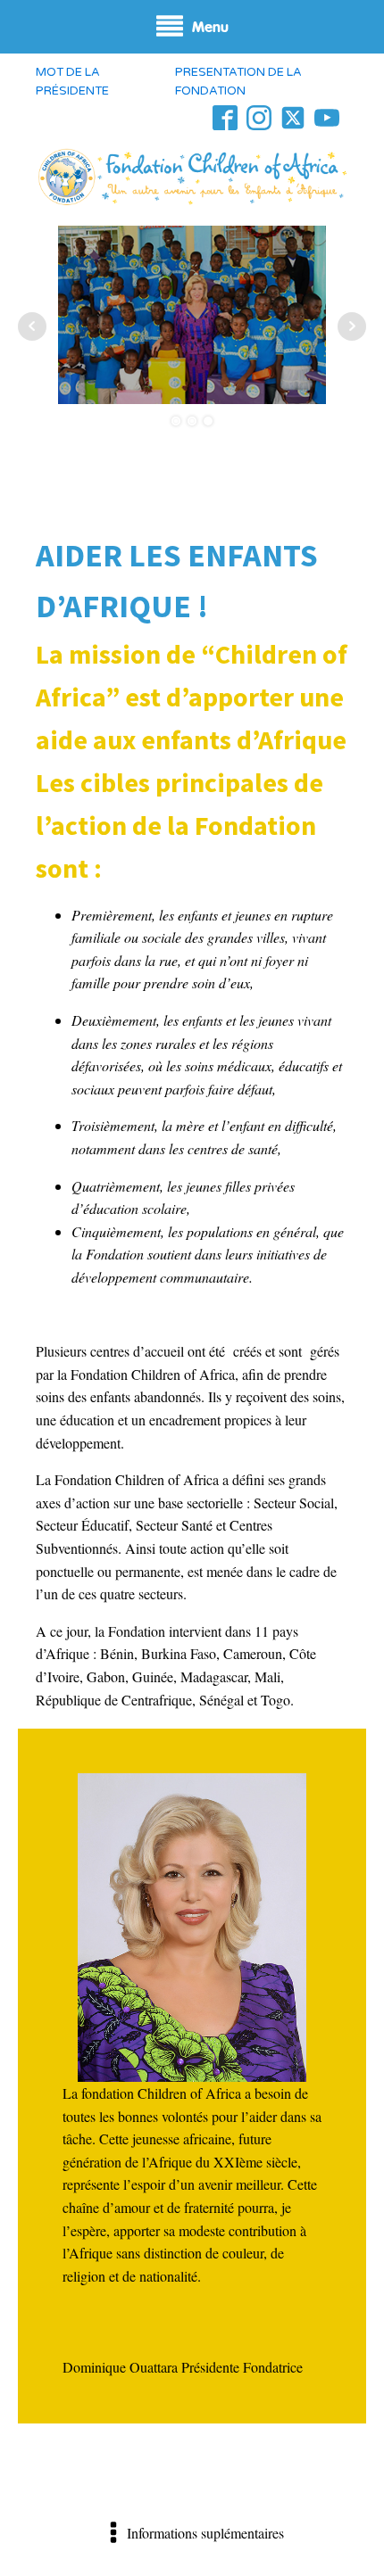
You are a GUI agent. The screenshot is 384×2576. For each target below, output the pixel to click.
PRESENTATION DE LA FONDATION (238, 82)
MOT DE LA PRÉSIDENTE (72, 82)
